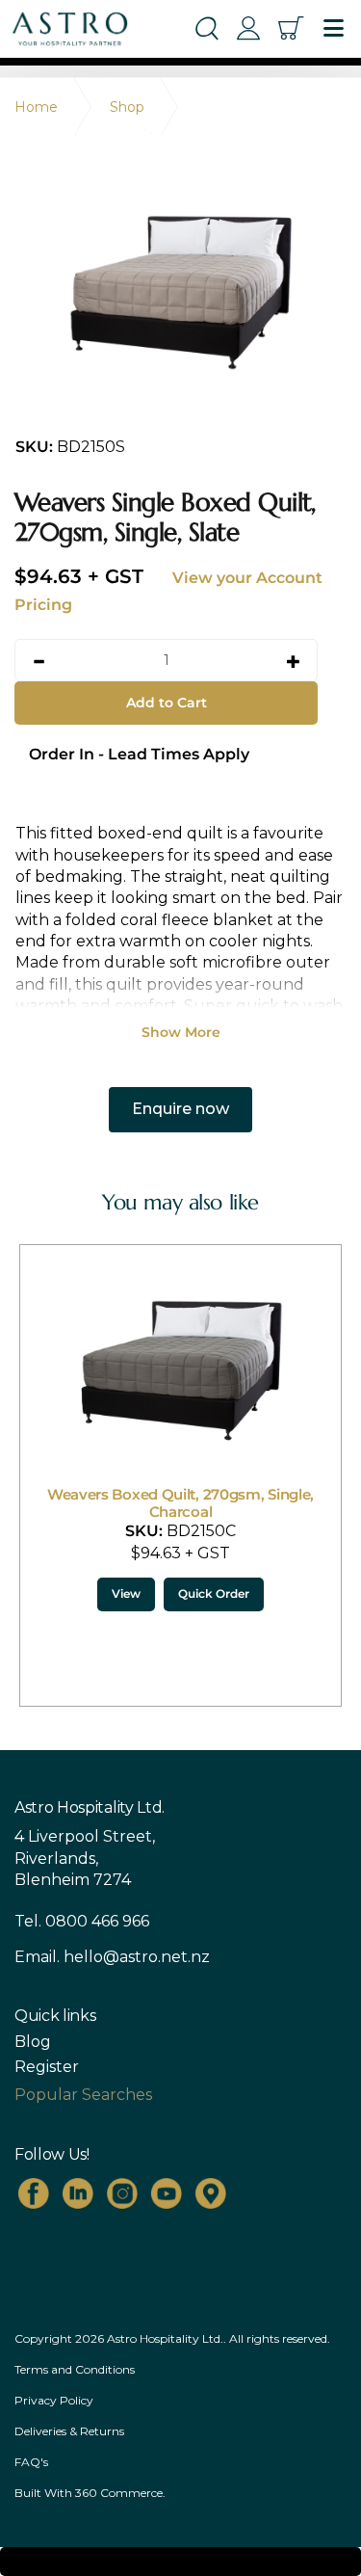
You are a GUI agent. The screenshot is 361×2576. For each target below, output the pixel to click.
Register (47, 2067)
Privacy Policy (54, 2400)
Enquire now (180, 1109)
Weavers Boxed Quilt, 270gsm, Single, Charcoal (180, 1503)
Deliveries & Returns (69, 2431)
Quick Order (214, 1593)
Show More (181, 1032)
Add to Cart (167, 703)
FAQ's (31, 2462)
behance (211, 2193)
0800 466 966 (97, 1921)
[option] (180, 289)
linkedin (78, 2193)
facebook (34, 2193)
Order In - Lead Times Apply (139, 754)
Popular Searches (83, 2095)
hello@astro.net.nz (137, 1957)
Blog (33, 2042)
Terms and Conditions (75, 2369)
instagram (122, 2193)
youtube (167, 2193)
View (126, 1593)
